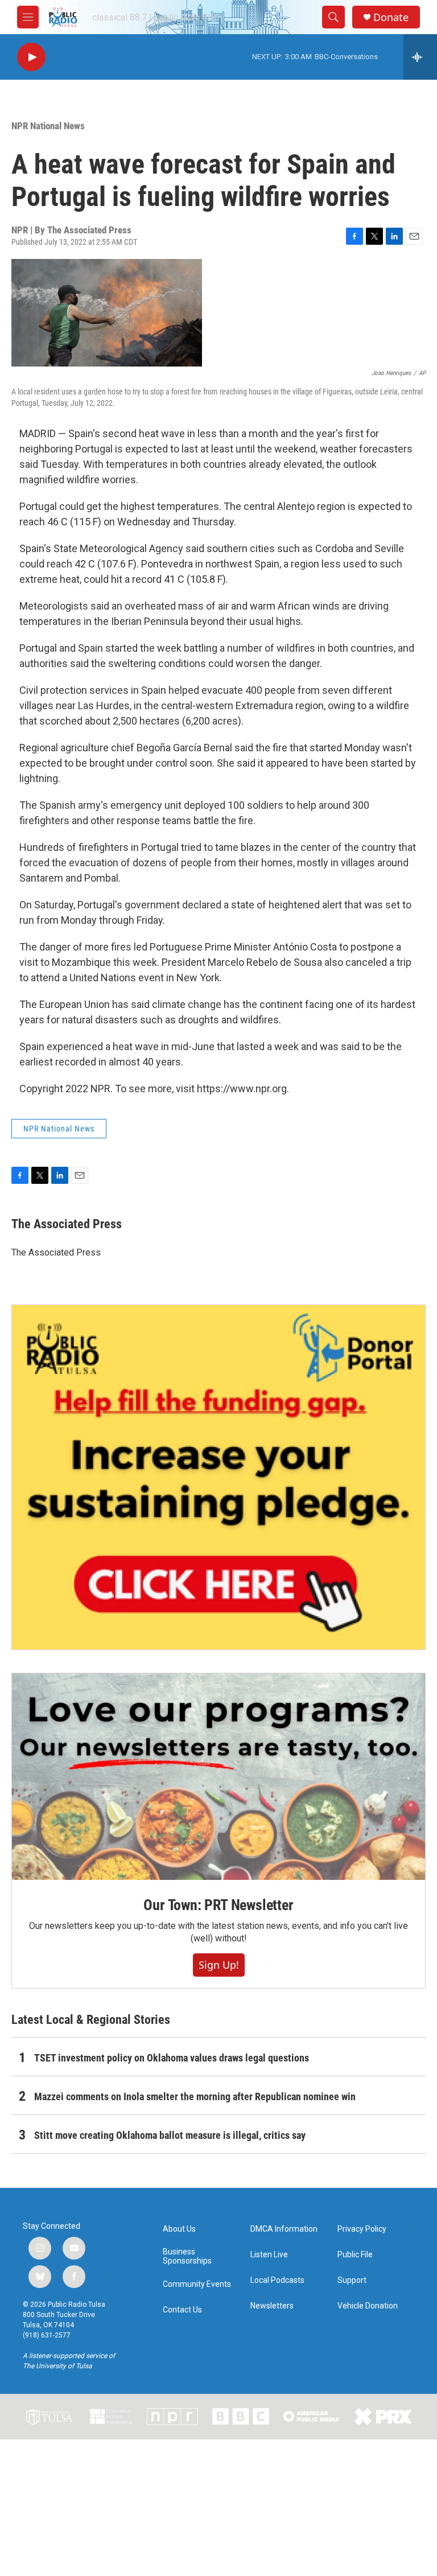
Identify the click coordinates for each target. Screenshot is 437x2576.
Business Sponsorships (187, 2256)
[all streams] (420, 57)
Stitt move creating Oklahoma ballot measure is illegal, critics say (170, 2135)
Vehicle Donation (368, 2306)
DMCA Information (284, 2229)
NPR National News (48, 126)
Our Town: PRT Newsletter (218, 1905)
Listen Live (269, 2255)
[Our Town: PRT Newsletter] (218, 1777)
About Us (179, 2229)
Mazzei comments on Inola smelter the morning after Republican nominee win (195, 2096)
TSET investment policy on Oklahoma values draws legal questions (172, 2058)
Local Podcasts (277, 2280)
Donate (391, 17)
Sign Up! (219, 1965)
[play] (31, 57)
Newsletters (272, 2306)
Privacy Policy (362, 2229)
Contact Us (182, 2310)
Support (352, 2280)
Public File (355, 2255)
